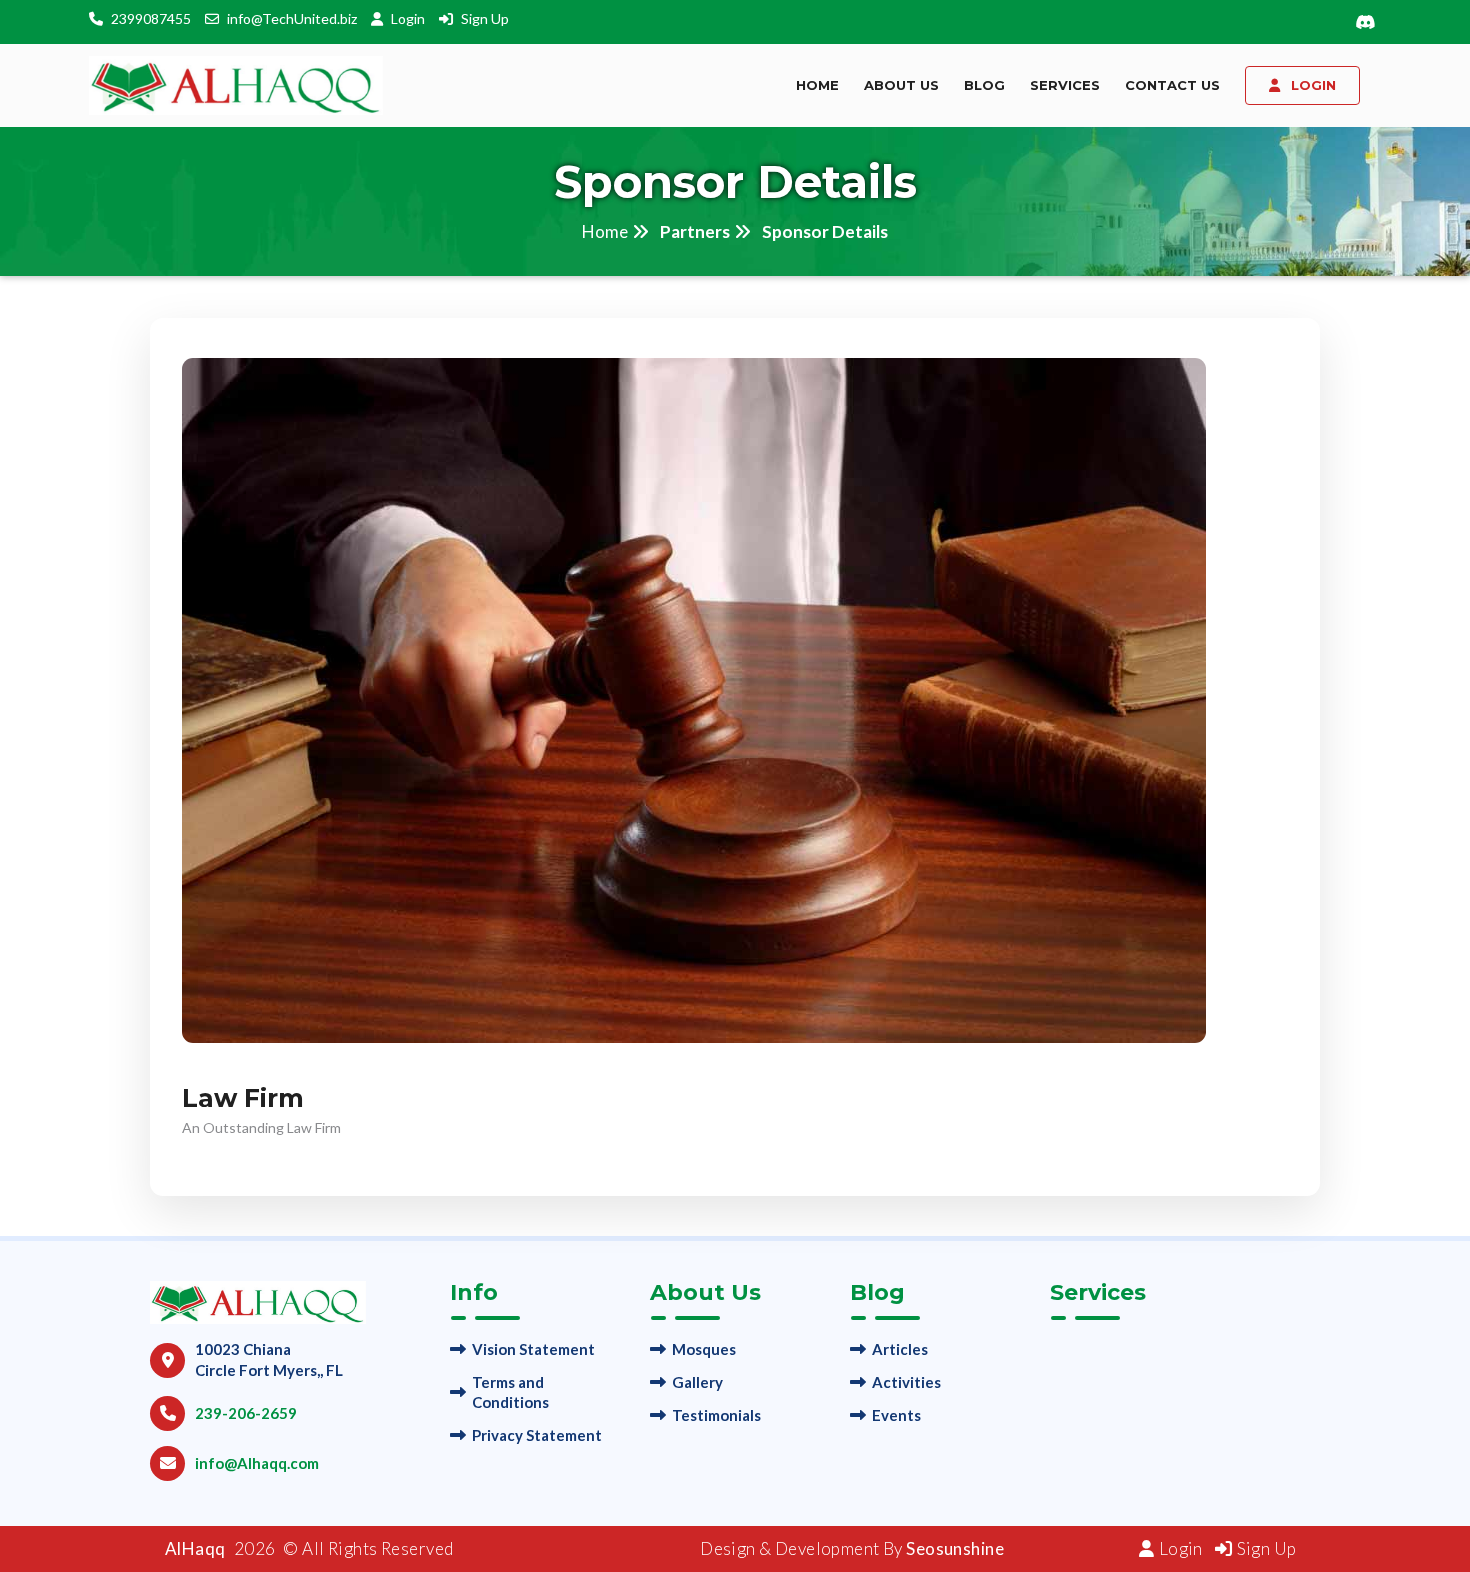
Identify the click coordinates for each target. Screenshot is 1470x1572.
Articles (900, 1349)
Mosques (704, 1349)
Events (896, 1415)
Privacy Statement (537, 1435)
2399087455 (151, 18)
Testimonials (716, 1415)
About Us (901, 85)
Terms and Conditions (510, 1392)
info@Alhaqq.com (257, 1463)
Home (817, 85)
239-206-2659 (246, 1413)
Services (1065, 85)
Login (409, 18)
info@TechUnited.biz (292, 18)
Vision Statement (533, 1349)
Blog (984, 85)
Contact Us (1172, 85)
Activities (906, 1382)
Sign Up (485, 18)
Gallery (697, 1382)
